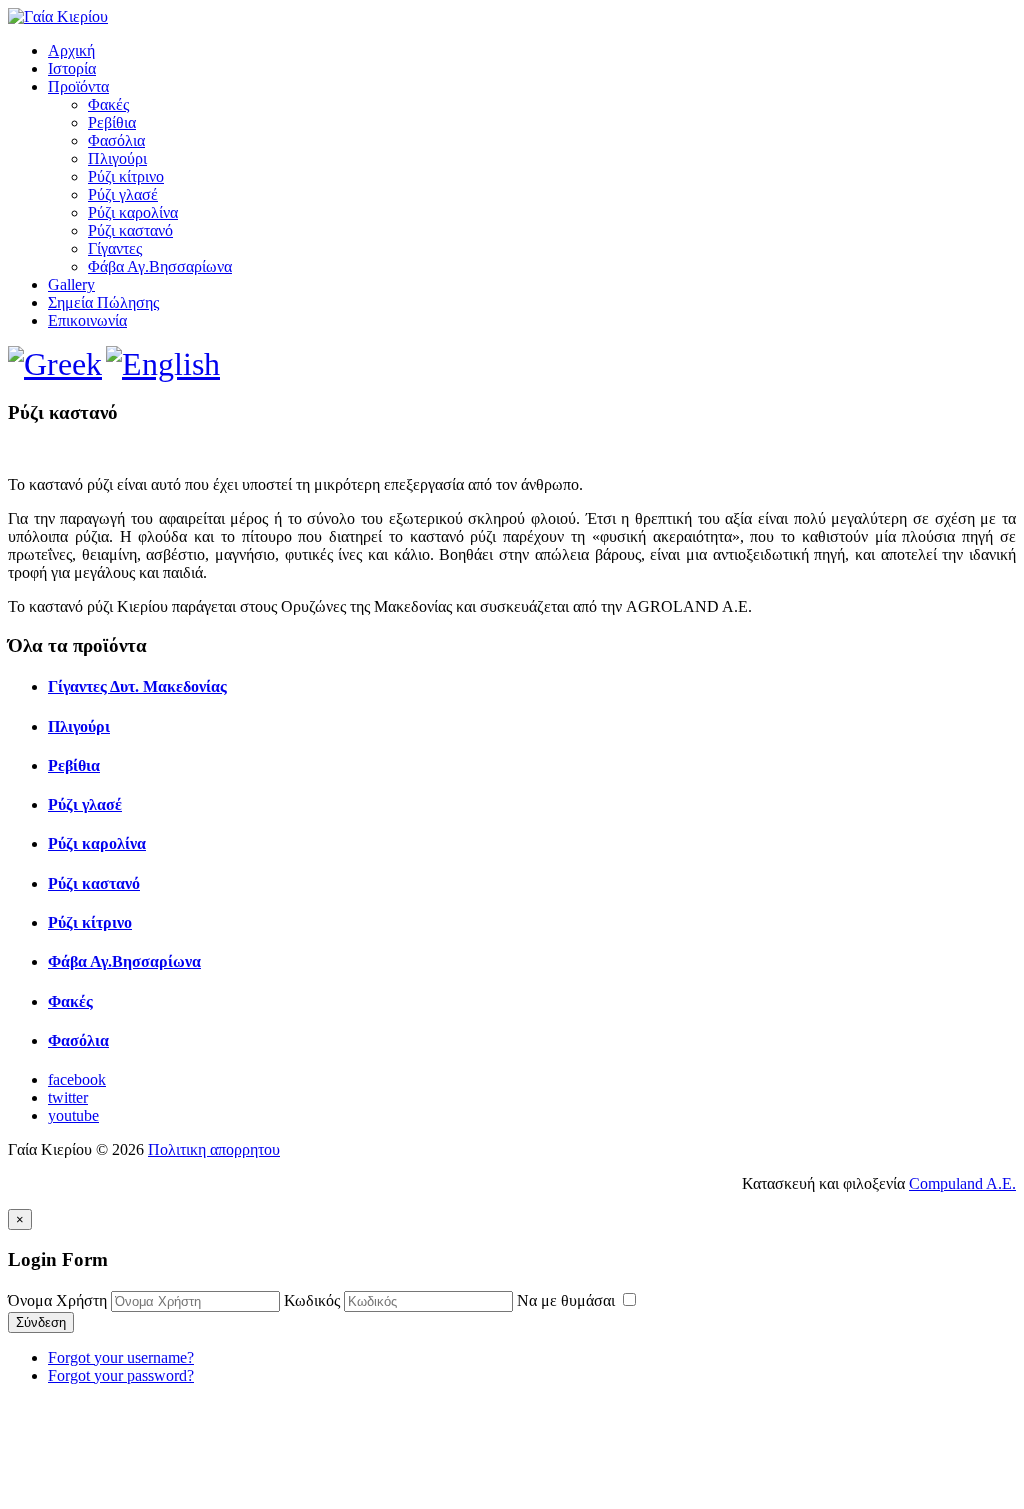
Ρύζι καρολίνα (133, 212)
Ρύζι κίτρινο (126, 176)
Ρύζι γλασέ (123, 194)
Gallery (71, 284)
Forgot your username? (121, 1357)
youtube (73, 1115)
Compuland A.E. (962, 1183)
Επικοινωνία (87, 320)
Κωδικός (312, 1300)
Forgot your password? (121, 1375)
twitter (68, 1097)
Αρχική (71, 50)
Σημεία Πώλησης (103, 302)
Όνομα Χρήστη (57, 1300)
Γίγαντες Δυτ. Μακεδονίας (137, 686)
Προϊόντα (78, 86)
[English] (163, 364)
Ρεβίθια (112, 122)
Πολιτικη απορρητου (214, 1149)
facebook (77, 1079)
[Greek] (55, 364)
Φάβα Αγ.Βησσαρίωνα (160, 266)
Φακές (108, 104)
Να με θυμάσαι (568, 1300)
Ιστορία (72, 68)
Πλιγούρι (117, 158)
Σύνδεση (41, 1322)
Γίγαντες (115, 248)
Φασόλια (116, 140)
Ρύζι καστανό (130, 230)
